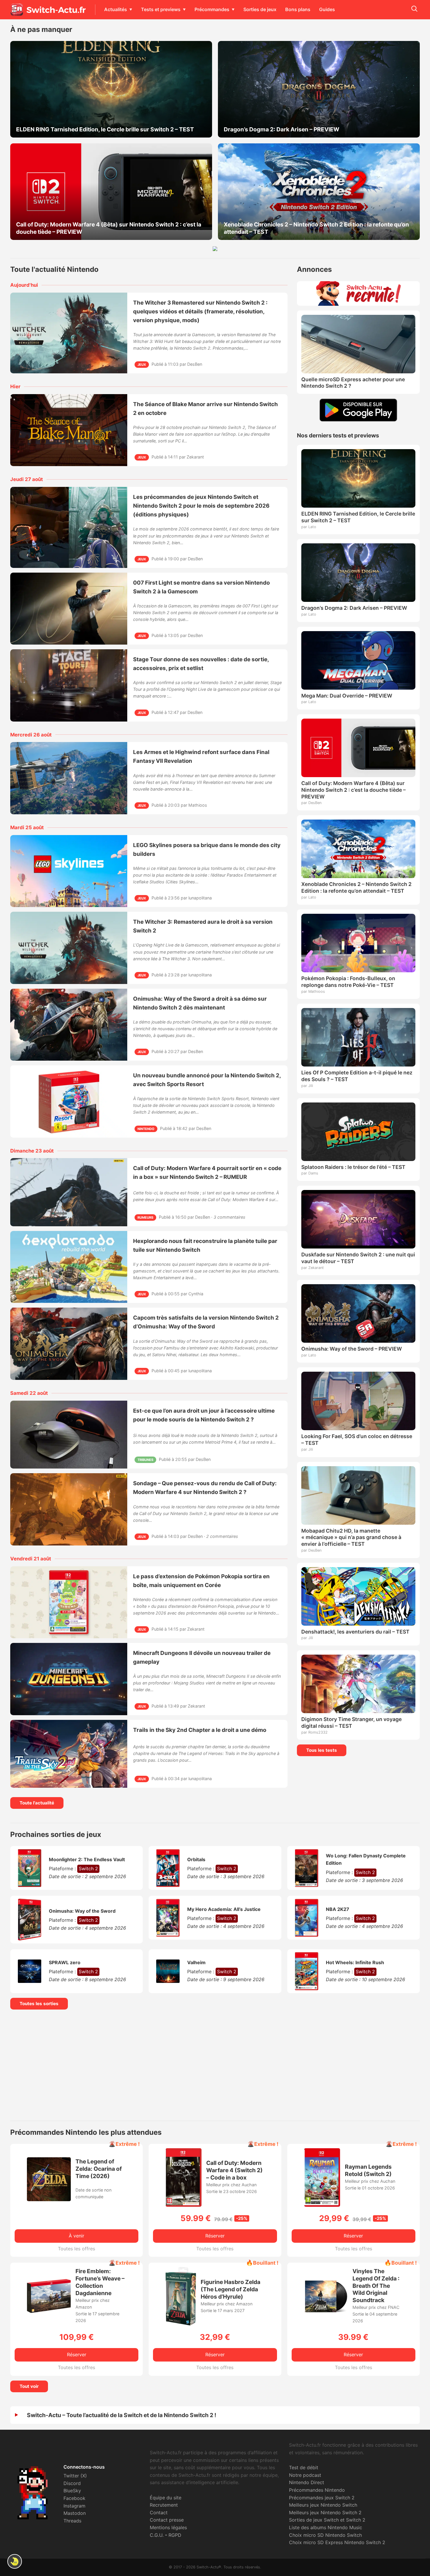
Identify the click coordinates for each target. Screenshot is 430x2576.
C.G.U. (157, 2535)
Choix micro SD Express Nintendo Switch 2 (337, 2542)
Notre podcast (305, 2475)
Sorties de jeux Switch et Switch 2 (327, 2520)
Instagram (74, 2506)
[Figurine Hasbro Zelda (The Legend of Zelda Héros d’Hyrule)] (181, 2324)
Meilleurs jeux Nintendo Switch (323, 2505)
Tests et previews (161, 9)
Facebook (74, 2498)
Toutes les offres (76, 2249)
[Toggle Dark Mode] (15, 2561)
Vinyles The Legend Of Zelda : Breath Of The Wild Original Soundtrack (376, 2286)
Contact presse (167, 2520)
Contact (159, 2513)
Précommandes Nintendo (317, 2490)
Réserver (215, 2236)
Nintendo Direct (307, 2482)
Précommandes (212, 9)
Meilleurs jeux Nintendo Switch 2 (325, 2513)
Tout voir (29, 2386)
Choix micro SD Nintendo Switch (325, 2535)
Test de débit (304, 2467)
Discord (72, 2483)
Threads (72, 2521)
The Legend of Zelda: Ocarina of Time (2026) (99, 2169)
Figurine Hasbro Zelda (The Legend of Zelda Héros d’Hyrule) (231, 2289)
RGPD (175, 2535)
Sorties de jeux (260, 9)
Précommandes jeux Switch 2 (322, 2498)
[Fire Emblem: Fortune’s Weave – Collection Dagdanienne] (49, 2311)
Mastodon (75, 2513)
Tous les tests (322, 1750)
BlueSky (72, 2491)
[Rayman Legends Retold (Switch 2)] (322, 2205)
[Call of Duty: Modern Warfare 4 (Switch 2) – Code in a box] (184, 2205)
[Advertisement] (215, 2065)
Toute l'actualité (37, 1803)
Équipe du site (166, 2498)
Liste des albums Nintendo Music (326, 2527)
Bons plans (298, 9)
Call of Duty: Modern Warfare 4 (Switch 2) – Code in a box (234, 2170)
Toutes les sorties (39, 2004)
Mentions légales (168, 2527)
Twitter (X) (75, 2476)
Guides (327, 9)
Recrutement (164, 2505)
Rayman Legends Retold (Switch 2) (368, 2170)
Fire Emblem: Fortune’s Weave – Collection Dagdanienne (100, 2282)
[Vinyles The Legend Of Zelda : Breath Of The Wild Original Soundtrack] (326, 2316)
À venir (76, 2236)
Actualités (116, 9)
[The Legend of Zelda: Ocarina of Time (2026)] (49, 2199)
